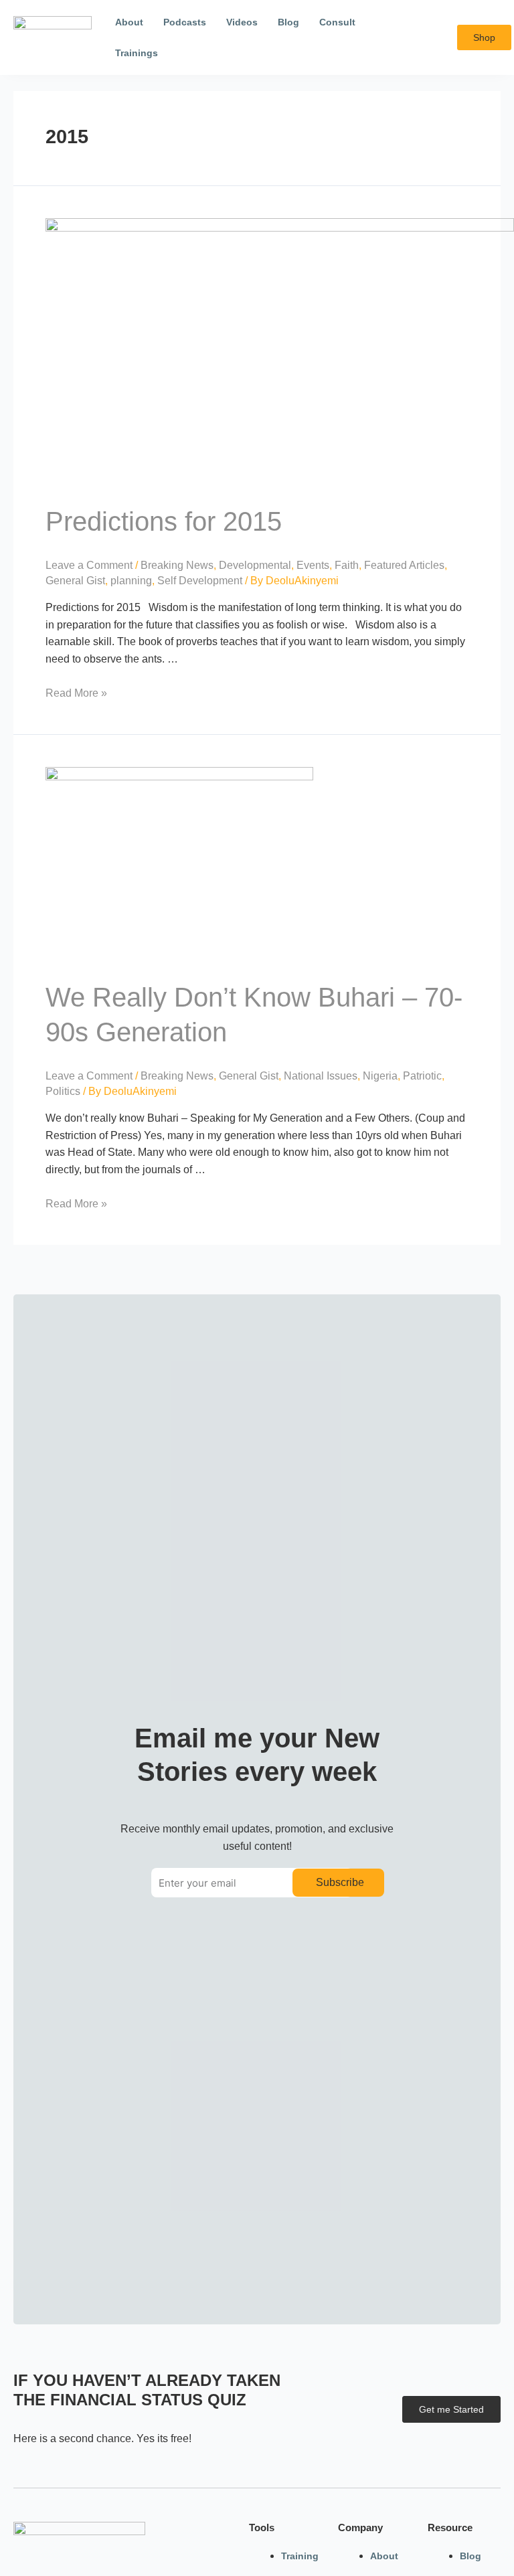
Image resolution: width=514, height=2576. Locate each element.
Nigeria (380, 1076)
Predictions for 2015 (164, 521)
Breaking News (177, 565)
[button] (437, 38)
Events (313, 565)
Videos (242, 22)
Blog (288, 22)
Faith (347, 565)
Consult (337, 22)
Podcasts (185, 22)
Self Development (200, 581)
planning (131, 581)
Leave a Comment (89, 565)
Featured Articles (404, 565)
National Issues (321, 1076)
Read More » (76, 693)
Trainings (137, 53)
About (129, 22)
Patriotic (422, 1076)
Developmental (255, 565)
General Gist (75, 581)
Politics (63, 1091)
